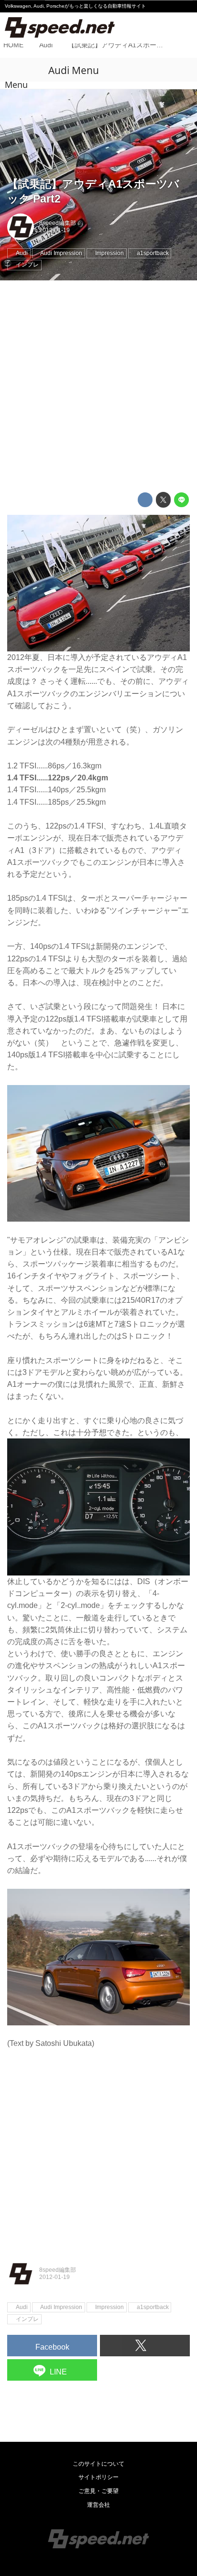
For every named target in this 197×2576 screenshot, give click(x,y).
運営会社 (98, 2505)
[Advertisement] (98, 386)
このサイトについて (98, 2464)
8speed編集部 (58, 223)
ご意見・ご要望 (98, 2491)
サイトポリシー (98, 2477)
